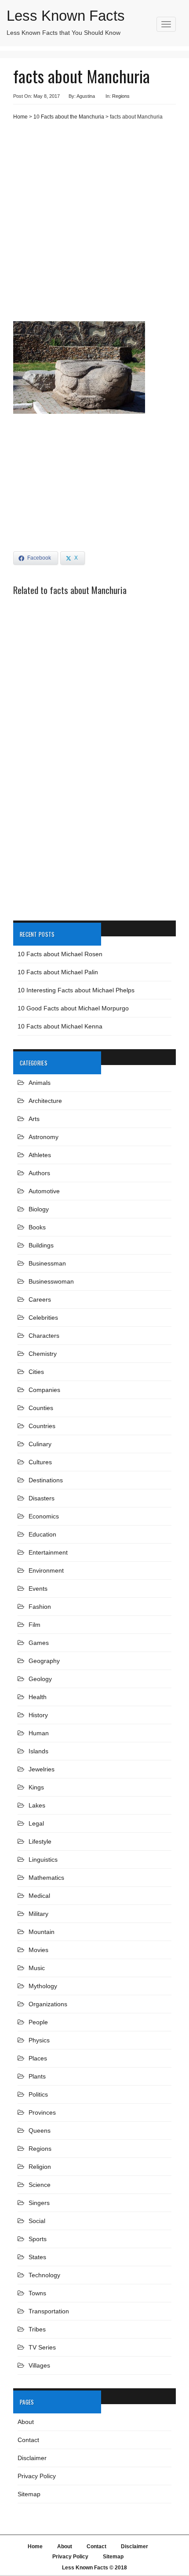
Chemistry (43, 1354)
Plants (37, 2076)
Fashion (40, 1607)
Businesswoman (51, 1281)
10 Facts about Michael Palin (58, 972)
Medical (39, 1896)
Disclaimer (32, 2458)
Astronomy (44, 1137)
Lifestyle (40, 1841)
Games (39, 1643)
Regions (121, 96)
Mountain (42, 1932)
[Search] (168, 36)
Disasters (42, 1498)
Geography (44, 1661)
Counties (41, 1408)
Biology (39, 1209)
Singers (39, 2203)
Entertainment (48, 1552)
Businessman (47, 1263)
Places (38, 2058)
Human (39, 1733)
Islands (38, 1751)
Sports (38, 2239)
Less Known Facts (66, 16)
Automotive (44, 1191)
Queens (40, 2131)
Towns (37, 2293)
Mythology (43, 1986)
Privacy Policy (37, 2476)
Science (40, 2185)
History (38, 1715)
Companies (44, 1390)
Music (37, 1968)
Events (38, 1589)
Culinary (40, 1444)
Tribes (37, 2329)
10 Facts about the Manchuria (69, 117)
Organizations (48, 2004)
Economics (44, 1516)
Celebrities (43, 1318)
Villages (39, 2365)
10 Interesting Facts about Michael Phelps (76, 990)
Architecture (45, 1101)
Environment (46, 1570)
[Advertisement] (94, 224)
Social (37, 2221)
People (38, 2022)
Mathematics (46, 1878)
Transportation (49, 2311)
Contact (28, 2440)
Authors (39, 1173)
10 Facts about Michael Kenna (60, 1026)
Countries (42, 1426)
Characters (44, 1336)
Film (35, 1625)
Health (38, 1697)
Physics (39, 2040)
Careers (40, 1299)
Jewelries (42, 1769)
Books (37, 1227)
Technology (44, 2275)
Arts (34, 1119)
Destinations (46, 1480)
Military (38, 1914)
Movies (38, 1950)
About (26, 2422)
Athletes (40, 1155)
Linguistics (43, 1860)
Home (20, 117)
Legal (36, 1823)
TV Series (42, 2347)
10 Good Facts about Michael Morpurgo (73, 1008)
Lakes (37, 1805)
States (37, 2257)
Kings (36, 1787)
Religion (40, 2167)
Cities (36, 1372)
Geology (40, 1679)
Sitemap (29, 2494)
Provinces (42, 2112)
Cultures (40, 1462)
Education (42, 1534)
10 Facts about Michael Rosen (60, 954)
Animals (40, 1083)
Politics (38, 2094)
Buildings (41, 1245)
